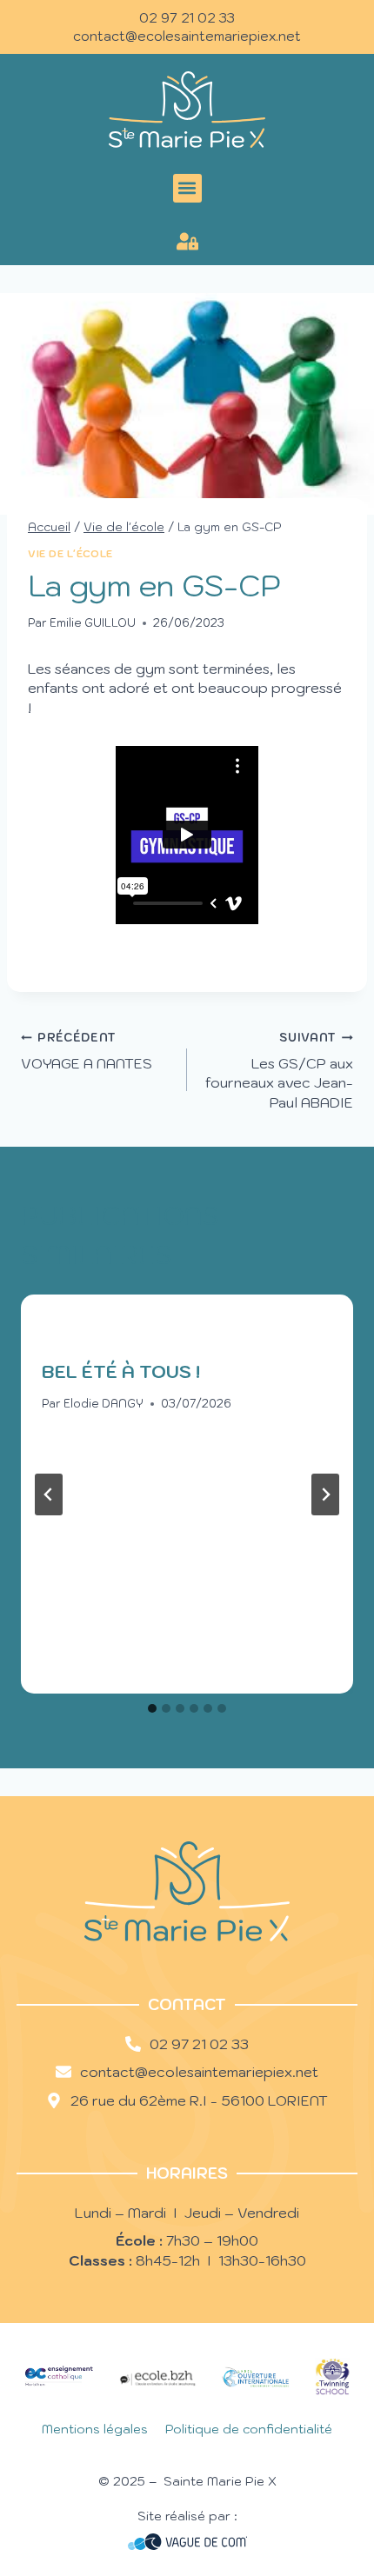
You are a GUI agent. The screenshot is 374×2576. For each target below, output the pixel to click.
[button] (187, 188)
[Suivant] (325, 1494)
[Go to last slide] (49, 1494)
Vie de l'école (70, 554)
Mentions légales (95, 2429)
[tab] (152, 1708)
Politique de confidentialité (249, 2429)
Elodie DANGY (104, 1404)
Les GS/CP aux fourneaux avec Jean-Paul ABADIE (279, 1070)
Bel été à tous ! (121, 1372)
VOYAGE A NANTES (87, 1051)
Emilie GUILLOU (93, 623)
